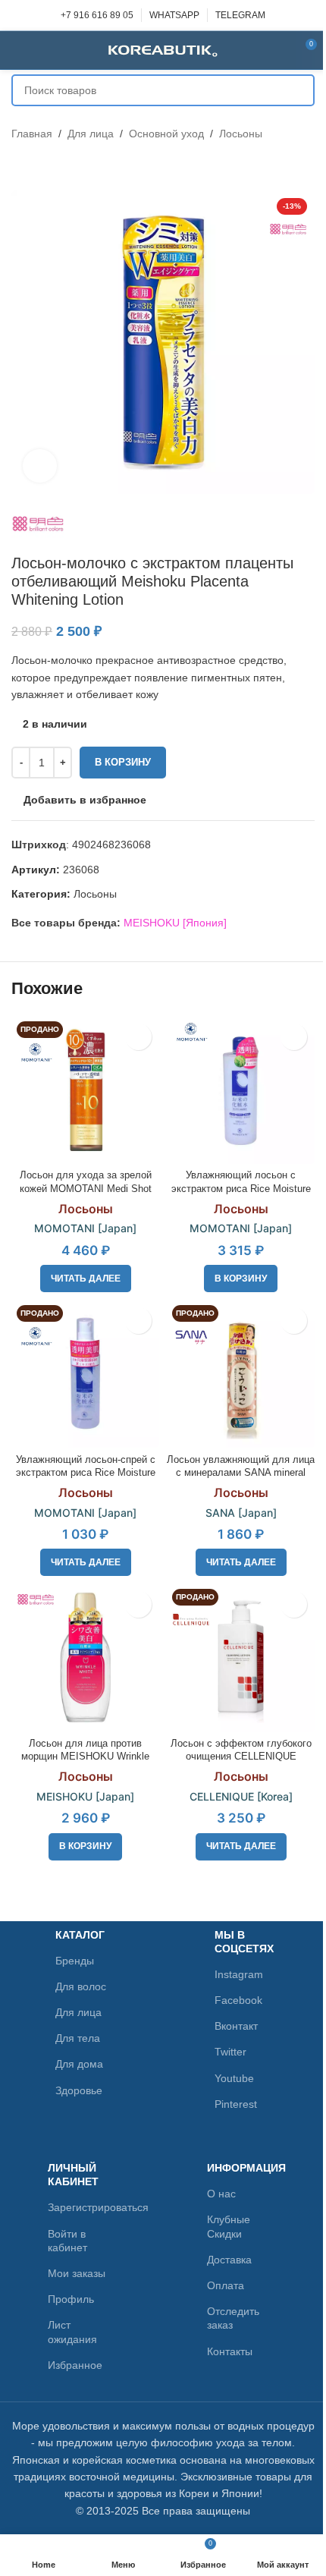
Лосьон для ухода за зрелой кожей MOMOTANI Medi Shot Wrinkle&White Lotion (86, 1189)
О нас (221, 2194)
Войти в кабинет (67, 2241)
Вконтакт (236, 2026)
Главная (32, 134)
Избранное (75, 2365)
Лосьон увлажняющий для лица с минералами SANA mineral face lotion (241, 1473)
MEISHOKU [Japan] (85, 1796)
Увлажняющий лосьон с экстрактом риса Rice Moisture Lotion (241, 1189)
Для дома (79, 2064)
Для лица (91, 134)
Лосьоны (241, 134)
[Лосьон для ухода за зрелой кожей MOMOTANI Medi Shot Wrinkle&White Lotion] (85, 1090)
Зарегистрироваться (84, 2207)
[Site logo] (163, 49)
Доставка (229, 2260)
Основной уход (166, 134)
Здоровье (79, 2090)
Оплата (226, 2285)
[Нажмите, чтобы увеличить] (40, 466)
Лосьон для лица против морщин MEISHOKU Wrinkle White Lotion (85, 1757)
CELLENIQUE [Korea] (241, 1796)
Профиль (71, 2299)
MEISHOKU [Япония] (175, 923)
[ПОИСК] (299, 90)
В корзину (123, 762)
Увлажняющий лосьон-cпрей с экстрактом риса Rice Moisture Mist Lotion (86, 1473)
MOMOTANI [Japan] (85, 1228)
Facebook (238, 2000)
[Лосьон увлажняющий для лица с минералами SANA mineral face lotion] (241, 1374)
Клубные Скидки (229, 2226)
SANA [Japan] (241, 1513)
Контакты (230, 2351)
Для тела (78, 2038)
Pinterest (236, 2104)
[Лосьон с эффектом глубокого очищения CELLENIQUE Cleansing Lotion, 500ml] (241, 1658)
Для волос (81, 1986)
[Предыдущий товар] (20, 166)
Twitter (230, 2052)
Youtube (234, 2078)
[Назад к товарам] (39, 166)
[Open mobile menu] (17, 50)
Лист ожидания (72, 2332)
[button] (241, 1279)
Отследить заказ (233, 2318)
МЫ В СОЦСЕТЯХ (244, 1942)
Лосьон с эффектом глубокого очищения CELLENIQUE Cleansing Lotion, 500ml (241, 1757)
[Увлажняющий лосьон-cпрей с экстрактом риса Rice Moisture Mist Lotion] (85, 1374)
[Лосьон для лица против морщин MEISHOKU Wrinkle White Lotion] (85, 1658)
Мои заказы (77, 2273)
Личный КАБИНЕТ (73, 2175)
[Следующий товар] (57, 166)
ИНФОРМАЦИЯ (243, 2168)
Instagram (239, 1974)
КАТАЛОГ (80, 1935)
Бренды (75, 1961)
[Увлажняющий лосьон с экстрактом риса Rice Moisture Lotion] (241, 1090)
